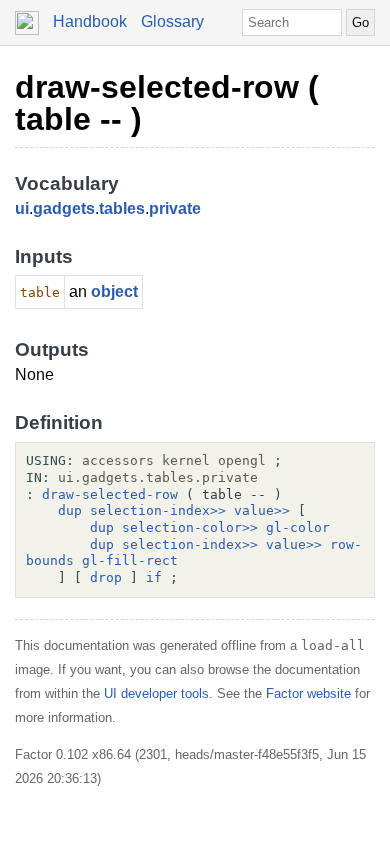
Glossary (172, 21)
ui (22, 208)
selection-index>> (158, 510)
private (175, 208)
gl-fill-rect (130, 560)
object (114, 291)
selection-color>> (190, 527)
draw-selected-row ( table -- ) (167, 103)
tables (122, 208)
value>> (262, 510)
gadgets (64, 208)
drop (106, 577)
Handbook (90, 21)
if (154, 577)
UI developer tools (156, 693)
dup (70, 510)
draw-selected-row (110, 494)
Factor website (308, 693)
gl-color (298, 527)
